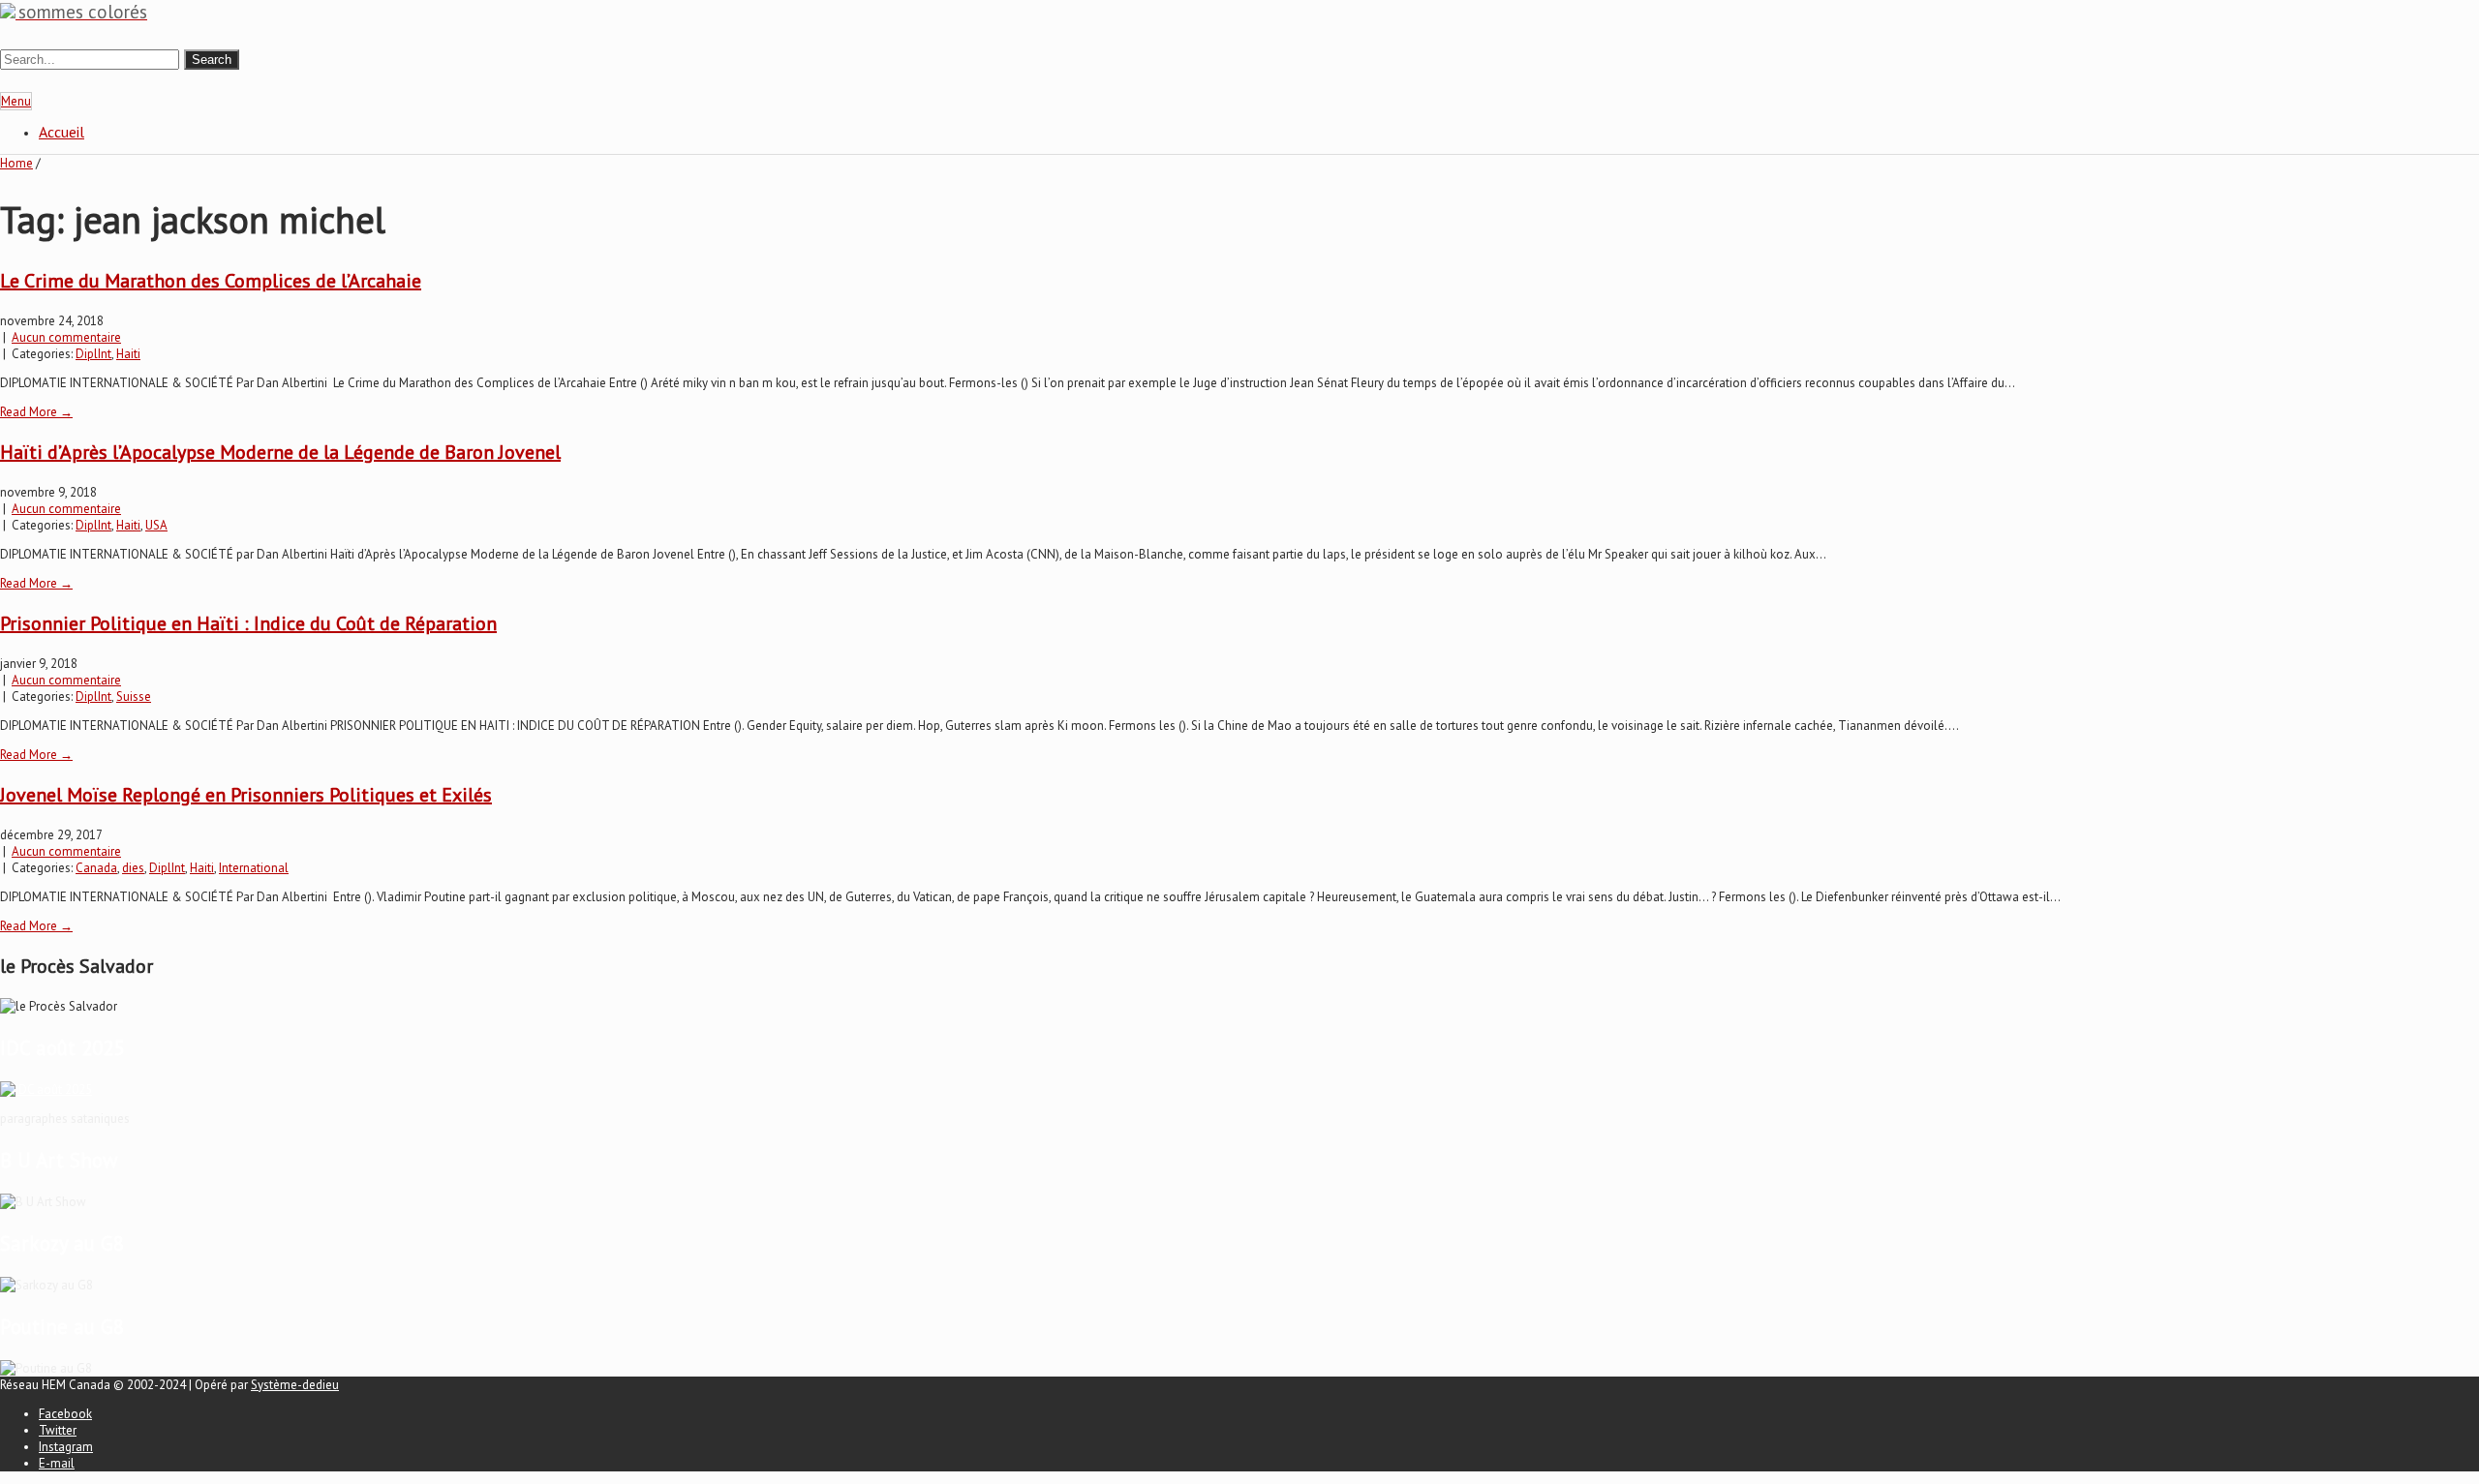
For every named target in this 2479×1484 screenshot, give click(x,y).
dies (133, 868)
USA (156, 525)
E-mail (57, 1463)
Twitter (58, 1430)
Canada (96, 868)
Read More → (36, 412)
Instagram (66, 1447)
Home (16, 163)
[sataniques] (46, 1090)
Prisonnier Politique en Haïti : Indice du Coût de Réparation (248, 623)
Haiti (128, 354)
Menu (16, 101)
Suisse (134, 697)
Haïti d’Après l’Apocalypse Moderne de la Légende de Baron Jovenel (280, 452)
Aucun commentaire (66, 337)
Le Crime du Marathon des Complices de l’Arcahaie (211, 281)
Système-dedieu (295, 1385)
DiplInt (93, 354)
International (254, 868)
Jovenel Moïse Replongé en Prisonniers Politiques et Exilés (246, 795)
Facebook (65, 1414)
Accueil (61, 132)
